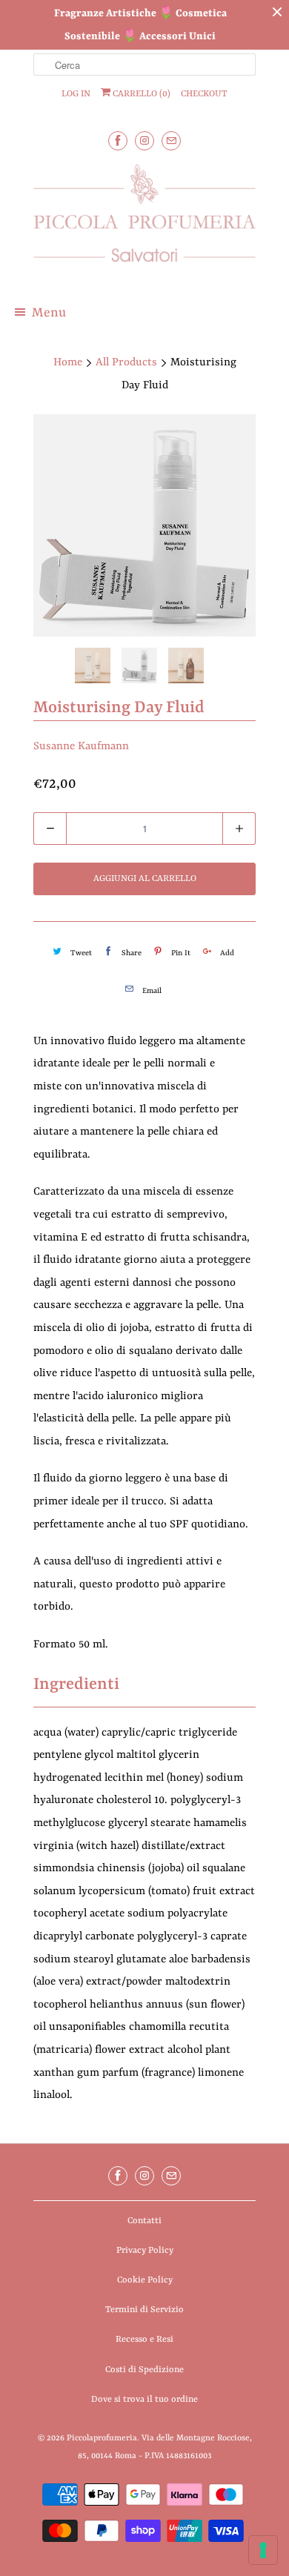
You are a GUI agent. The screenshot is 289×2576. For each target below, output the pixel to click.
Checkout (204, 94)
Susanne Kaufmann (81, 747)
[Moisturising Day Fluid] (144, 525)
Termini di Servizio (144, 2310)
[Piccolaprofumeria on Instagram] (144, 140)
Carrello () (140, 94)
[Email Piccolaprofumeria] (171, 140)
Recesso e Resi (144, 2340)
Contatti (144, 2221)
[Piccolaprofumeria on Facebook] (118, 140)
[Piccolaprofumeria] (144, 222)
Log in (76, 94)
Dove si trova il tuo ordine (144, 2400)
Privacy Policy (145, 2251)
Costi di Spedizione (144, 2370)
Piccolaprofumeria (102, 2439)
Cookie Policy (145, 2280)
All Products (126, 363)
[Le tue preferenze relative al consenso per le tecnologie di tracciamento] (263, 2550)
